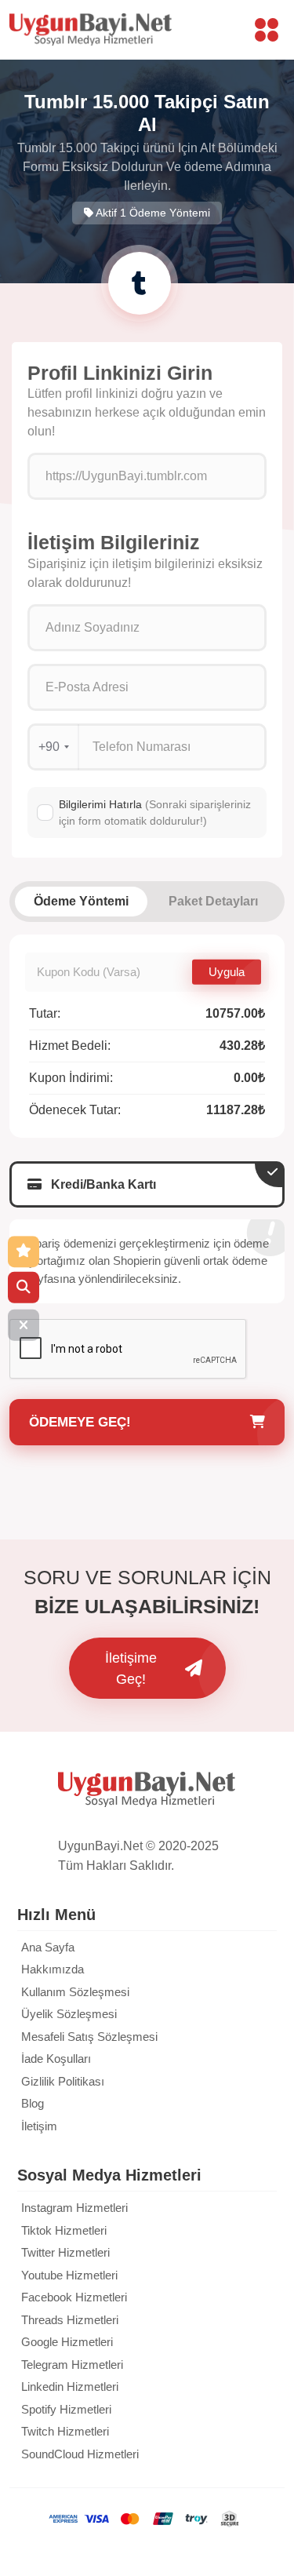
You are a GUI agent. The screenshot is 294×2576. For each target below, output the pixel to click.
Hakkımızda (53, 1969)
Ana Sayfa (48, 1947)
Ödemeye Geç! (80, 1422)
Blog (33, 2103)
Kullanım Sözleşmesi (75, 1992)
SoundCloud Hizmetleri (80, 2454)
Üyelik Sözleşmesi (69, 2014)
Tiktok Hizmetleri (64, 2230)
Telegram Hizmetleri (72, 2365)
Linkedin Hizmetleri (70, 2387)
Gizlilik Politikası (63, 2081)
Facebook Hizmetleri (74, 2297)
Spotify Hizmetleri (66, 2409)
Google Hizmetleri (67, 2342)
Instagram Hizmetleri (74, 2208)
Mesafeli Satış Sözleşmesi (89, 2037)
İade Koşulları (56, 2059)
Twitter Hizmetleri (65, 2252)
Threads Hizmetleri (70, 2320)
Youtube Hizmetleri (69, 2275)
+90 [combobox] (49, 747)
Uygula (227, 971)
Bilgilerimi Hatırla (155, 813)
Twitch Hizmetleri (65, 2431)
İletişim (39, 2126)
